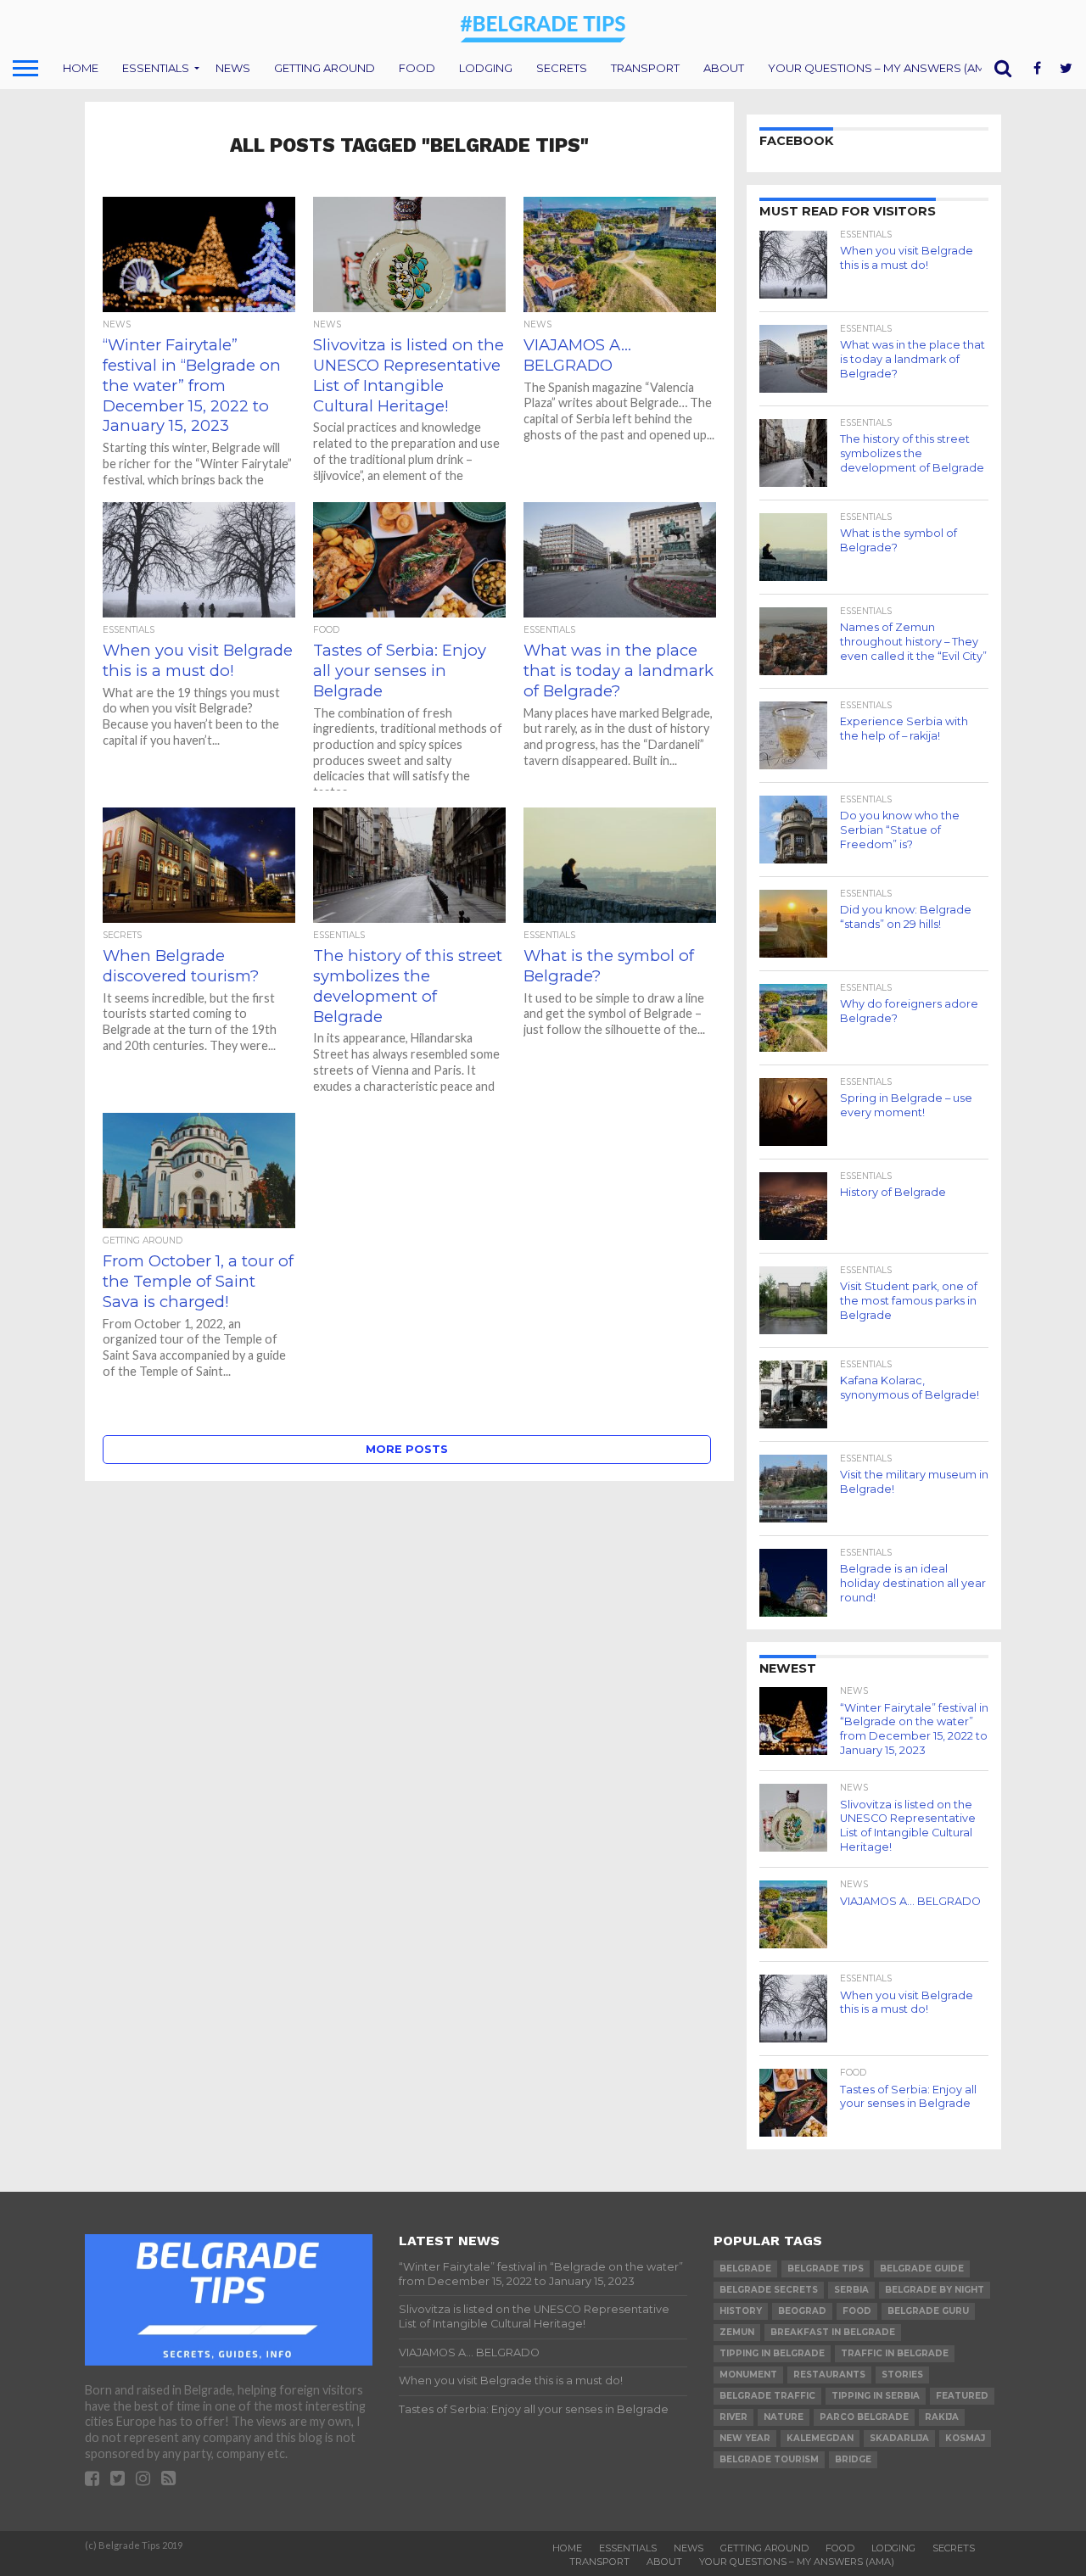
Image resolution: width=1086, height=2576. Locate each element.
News (233, 68)
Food (417, 68)
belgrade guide (922, 2269)
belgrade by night (935, 2290)
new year (745, 2438)
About (724, 68)
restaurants (829, 2375)
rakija (942, 2417)
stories (902, 2375)
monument (748, 2375)
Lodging (486, 68)
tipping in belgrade (772, 2353)
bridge (853, 2459)
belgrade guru (928, 2311)
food (857, 2311)
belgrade (745, 2269)
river (733, 2417)
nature (784, 2417)
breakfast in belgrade (833, 2332)
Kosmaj (965, 2438)
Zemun (737, 2332)
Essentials (156, 68)
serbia (851, 2290)
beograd (802, 2311)
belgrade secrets (769, 2290)
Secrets (562, 68)
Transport (645, 68)
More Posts (407, 1449)
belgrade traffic (767, 2396)
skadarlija (899, 2438)
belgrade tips (826, 2269)
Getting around (325, 68)
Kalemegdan (820, 2438)
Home (81, 68)
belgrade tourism (769, 2459)
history (741, 2311)
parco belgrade (864, 2417)
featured (962, 2396)
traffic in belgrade (895, 2353)
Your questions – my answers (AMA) (882, 68)
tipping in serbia (876, 2396)
